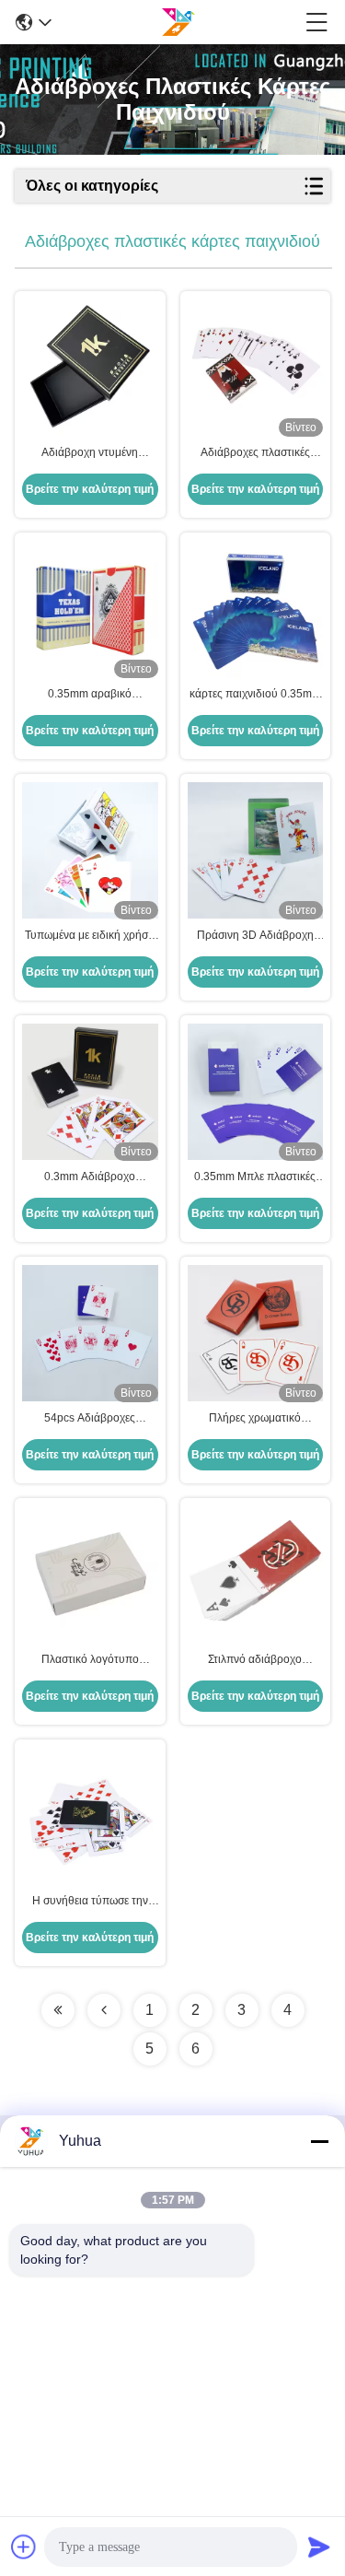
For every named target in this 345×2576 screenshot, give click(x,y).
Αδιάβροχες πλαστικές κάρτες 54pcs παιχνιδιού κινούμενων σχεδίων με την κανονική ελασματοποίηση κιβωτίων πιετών (255, 453)
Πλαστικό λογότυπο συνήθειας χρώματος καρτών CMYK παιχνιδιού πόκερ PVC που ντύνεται (90, 1660)
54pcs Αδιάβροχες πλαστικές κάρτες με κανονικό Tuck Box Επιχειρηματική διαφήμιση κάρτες (90, 1419)
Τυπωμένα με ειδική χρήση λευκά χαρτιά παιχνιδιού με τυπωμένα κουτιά (90, 936)
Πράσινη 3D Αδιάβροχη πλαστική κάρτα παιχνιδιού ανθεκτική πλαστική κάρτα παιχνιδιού (255, 936)
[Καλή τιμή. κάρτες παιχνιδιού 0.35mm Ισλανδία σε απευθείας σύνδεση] (256, 609)
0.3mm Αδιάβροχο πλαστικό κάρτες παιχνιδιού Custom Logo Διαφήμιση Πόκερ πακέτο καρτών (90, 1177)
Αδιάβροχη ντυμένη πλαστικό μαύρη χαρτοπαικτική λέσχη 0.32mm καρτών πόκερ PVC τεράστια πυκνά (90, 453)
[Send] (319, 2547)
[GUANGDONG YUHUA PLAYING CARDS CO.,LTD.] (178, 22)
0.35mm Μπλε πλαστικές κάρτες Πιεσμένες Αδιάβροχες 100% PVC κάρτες (255, 1177)
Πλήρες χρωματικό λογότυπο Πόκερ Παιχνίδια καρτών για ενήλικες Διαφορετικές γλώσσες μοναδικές (255, 1419)
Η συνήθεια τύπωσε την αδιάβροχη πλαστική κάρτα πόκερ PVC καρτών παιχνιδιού (90, 1902)
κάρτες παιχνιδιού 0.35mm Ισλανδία (255, 695)
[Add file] (24, 2547)
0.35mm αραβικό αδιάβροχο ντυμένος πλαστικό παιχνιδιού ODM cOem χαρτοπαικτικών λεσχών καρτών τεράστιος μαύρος (90, 695)
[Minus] (319, 2141)
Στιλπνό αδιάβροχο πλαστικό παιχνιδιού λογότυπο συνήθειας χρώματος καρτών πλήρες (255, 1660)
